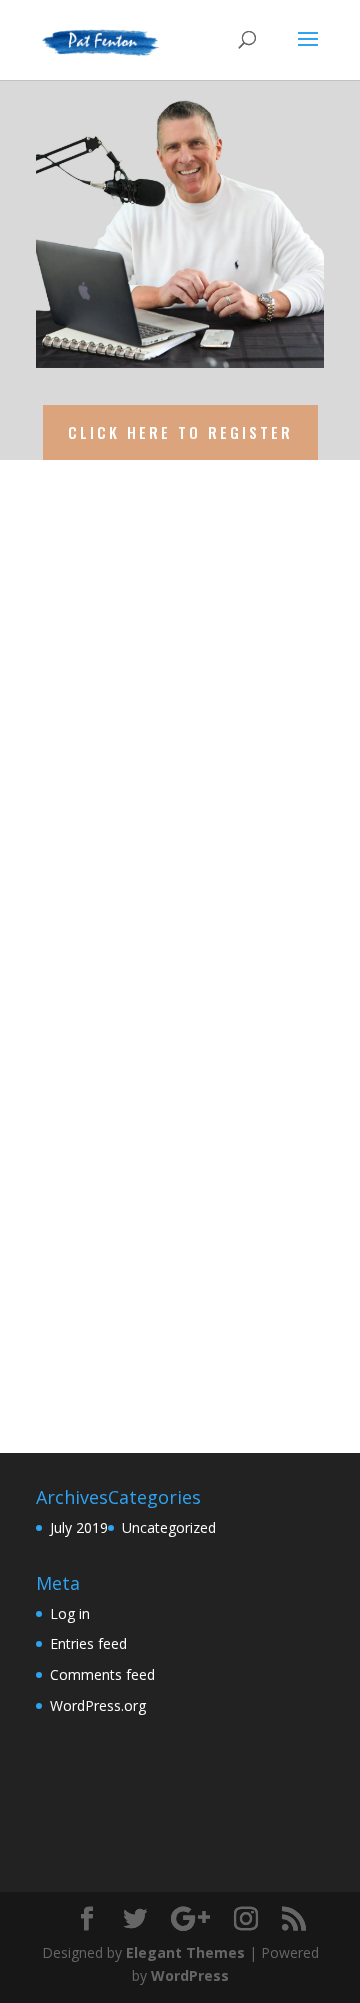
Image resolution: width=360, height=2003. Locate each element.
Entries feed (88, 1643)
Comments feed (102, 1674)
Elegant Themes (185, 1952)
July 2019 (79, 1527)
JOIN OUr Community (156, 818)
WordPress (190, 1975)
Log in (70, 1613)
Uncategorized (169, 1527)
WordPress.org (98, 1705)
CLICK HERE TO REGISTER (180, 432)
